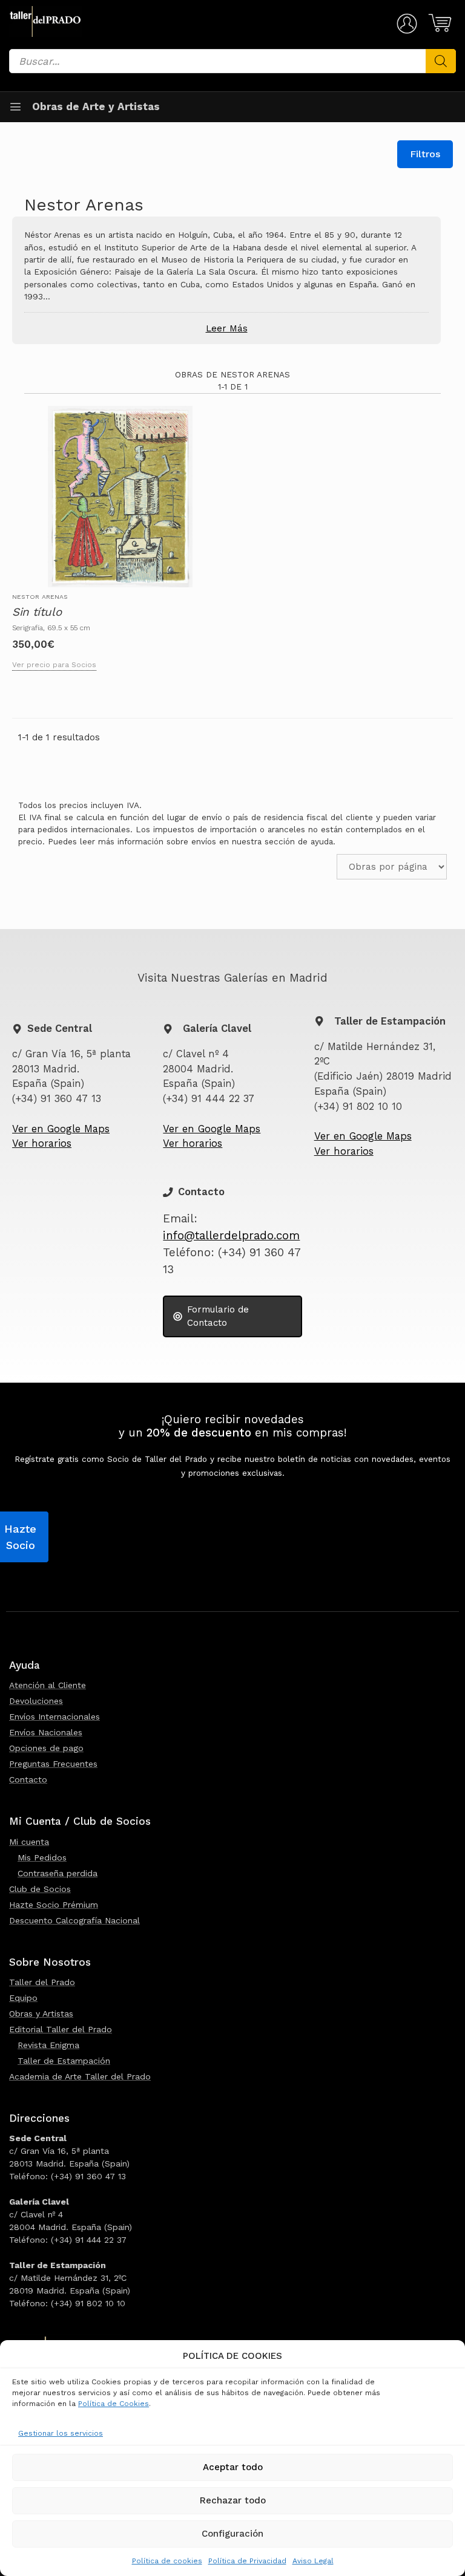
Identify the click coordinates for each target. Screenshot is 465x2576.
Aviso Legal (313, 2561)
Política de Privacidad (247, 2561)
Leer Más (227, 328)
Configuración (232, 2534)
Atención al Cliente (48, 1685)
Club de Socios (40, 1889)
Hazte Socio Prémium (54, 1905)
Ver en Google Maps (61, 1129)
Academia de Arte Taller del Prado (80, 2076)
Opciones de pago (46, 1748)
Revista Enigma (48, 2045)
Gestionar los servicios (61, 2433)
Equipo (23, 1998)
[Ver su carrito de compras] (438, 23)
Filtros (425, 154)
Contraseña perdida (58, 1873)
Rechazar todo (233, 2500)
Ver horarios (42, 1143)
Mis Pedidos (42, 1857)
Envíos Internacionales (54, 1717)
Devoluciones (36, 1701)
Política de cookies (167, 2561)
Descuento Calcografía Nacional (74, 1920)
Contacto (28, 1779)
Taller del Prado (42, 1982)
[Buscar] (441, 61)
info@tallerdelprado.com (231, 1236)
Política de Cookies (114, 2404)
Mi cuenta (29, 1842)
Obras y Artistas (41, 2014)
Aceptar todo (233, 2467)
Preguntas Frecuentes (53, 1764)
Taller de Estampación (64, 2061)
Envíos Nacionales (46, 1732)
